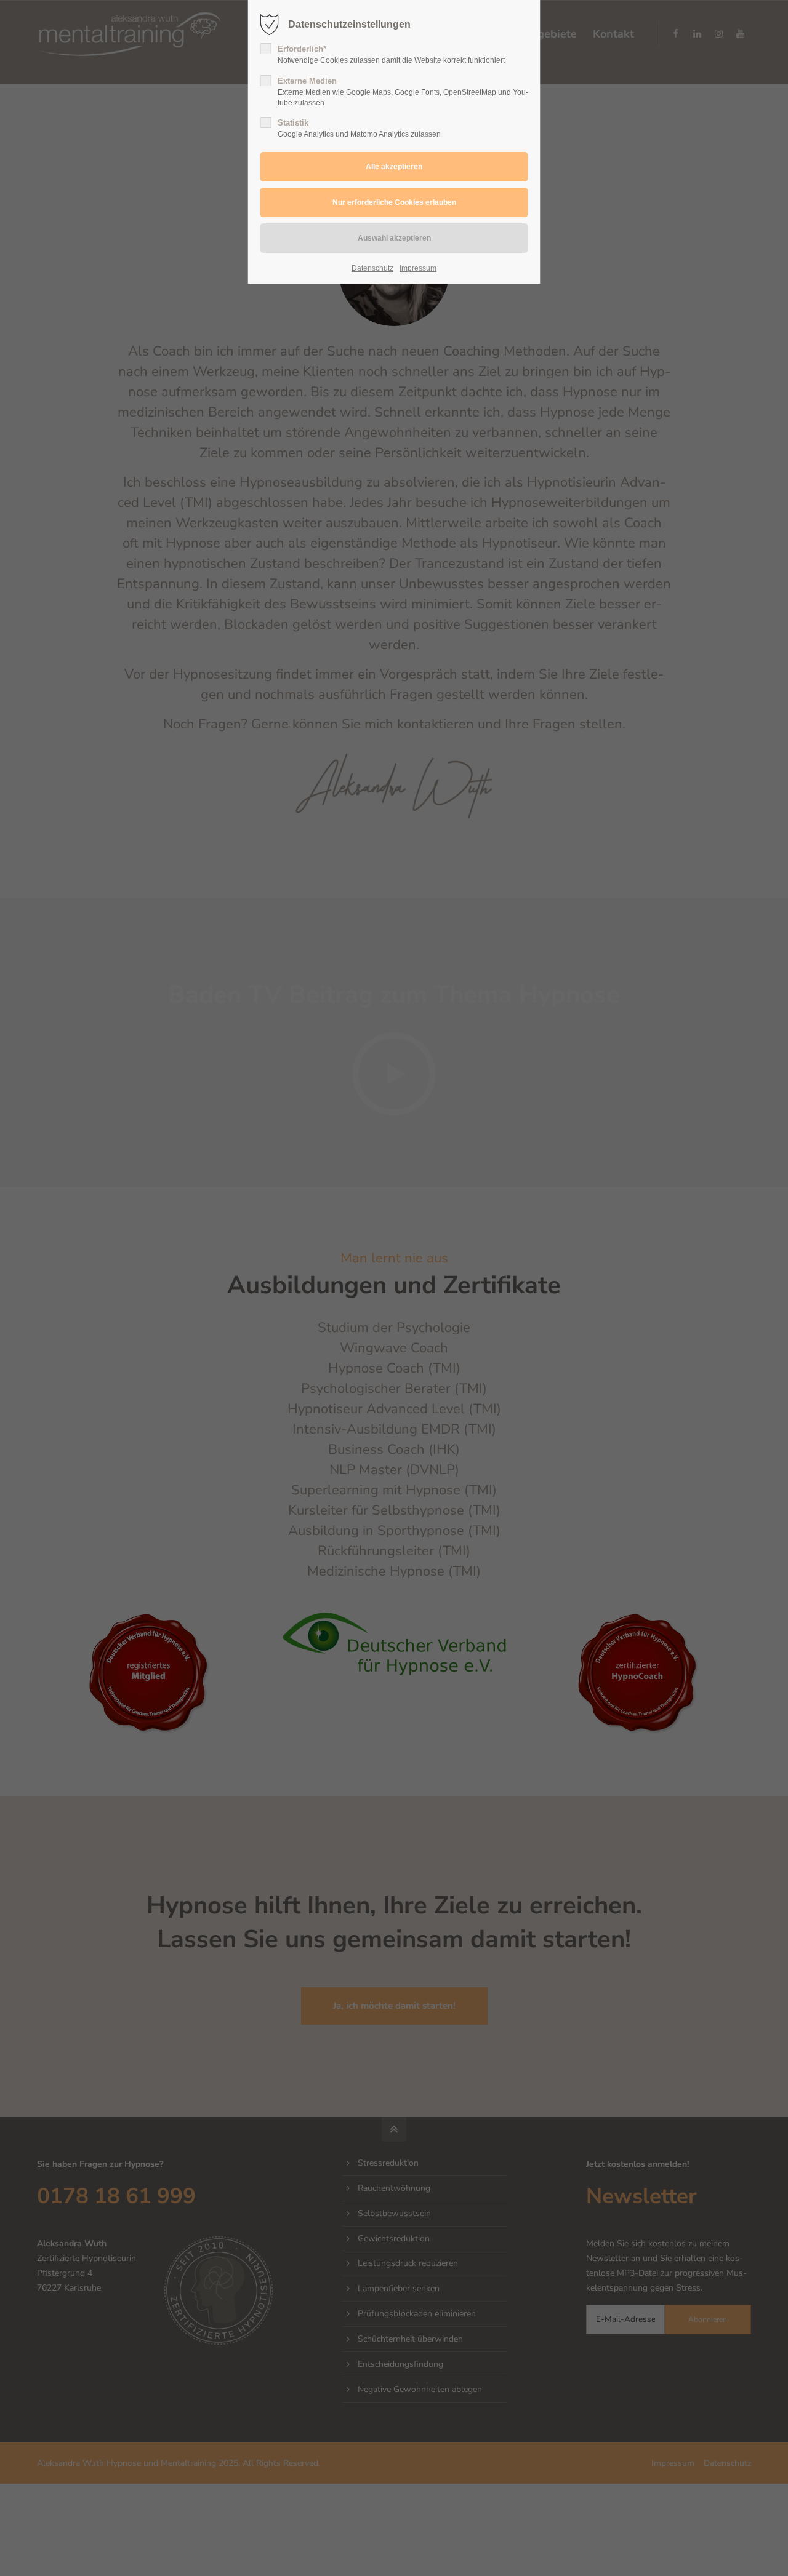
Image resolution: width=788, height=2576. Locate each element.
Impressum (418, 268)
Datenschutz (372, 268)
